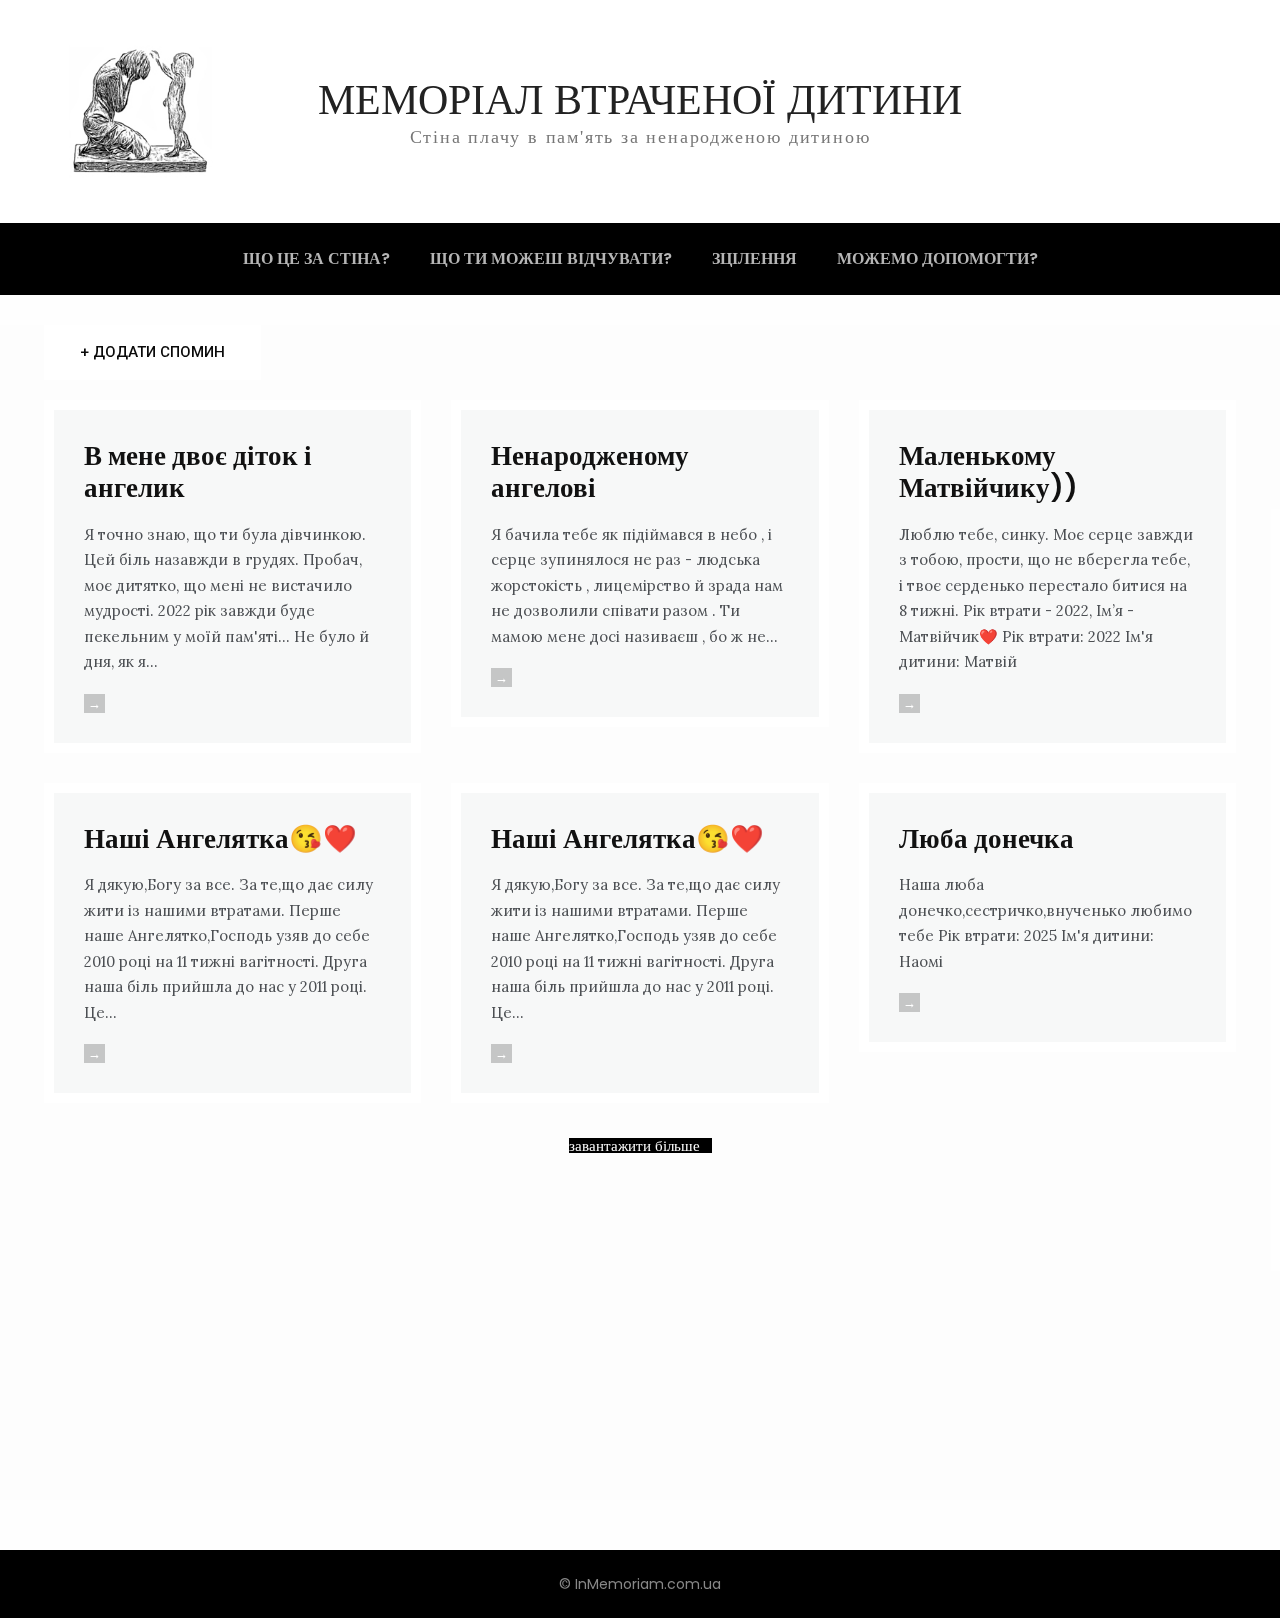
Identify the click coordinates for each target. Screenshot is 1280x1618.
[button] (1232, 111)
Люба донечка (986, 838)
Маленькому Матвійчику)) (988, 471)
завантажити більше (634, 1145)
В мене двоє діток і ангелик (198, 471)
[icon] (1136, 112)
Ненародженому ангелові (590, 471)
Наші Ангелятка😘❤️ (220, 838)
